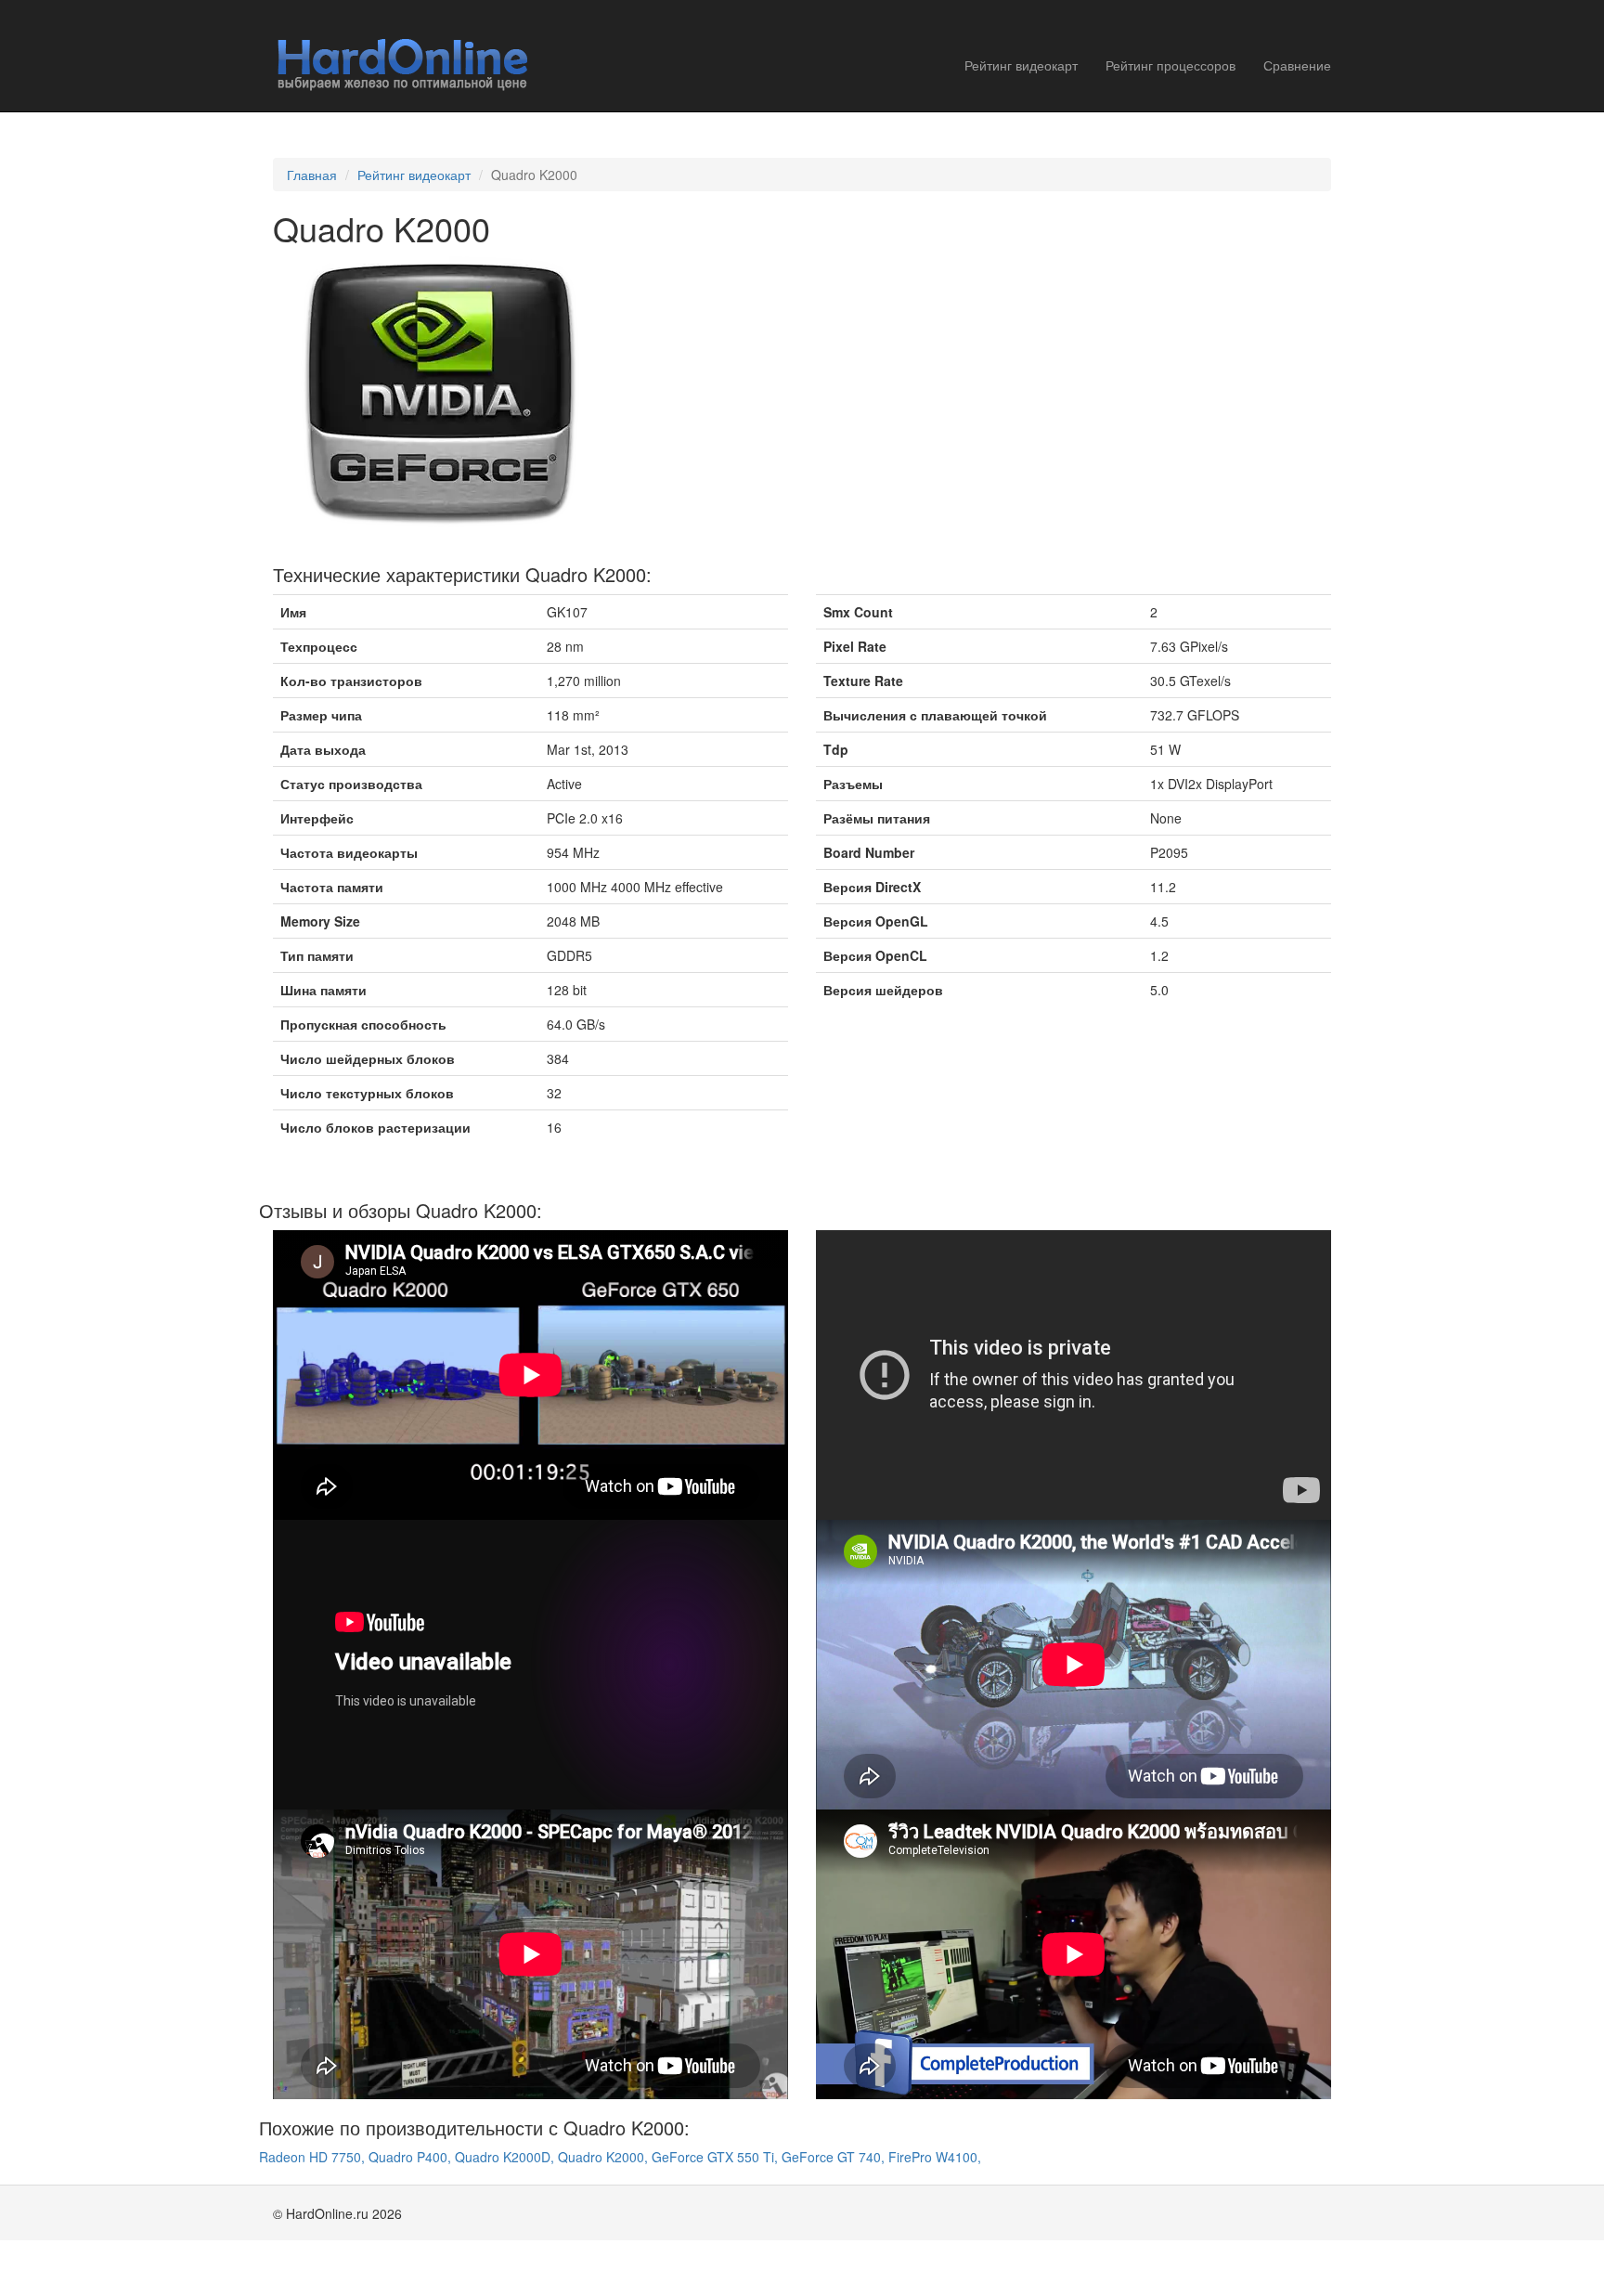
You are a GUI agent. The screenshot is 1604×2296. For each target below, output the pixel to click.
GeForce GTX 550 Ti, (717, 2157)
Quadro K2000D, (506, 2157)
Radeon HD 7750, (314, 2157)
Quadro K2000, (605, 2157)
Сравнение (1297, 65)
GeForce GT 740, (835, 2157)
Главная (312, 175)
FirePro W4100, (935, 2157)
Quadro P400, (412, 2157)
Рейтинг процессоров (1171, 65)
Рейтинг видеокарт (1021, 65)
